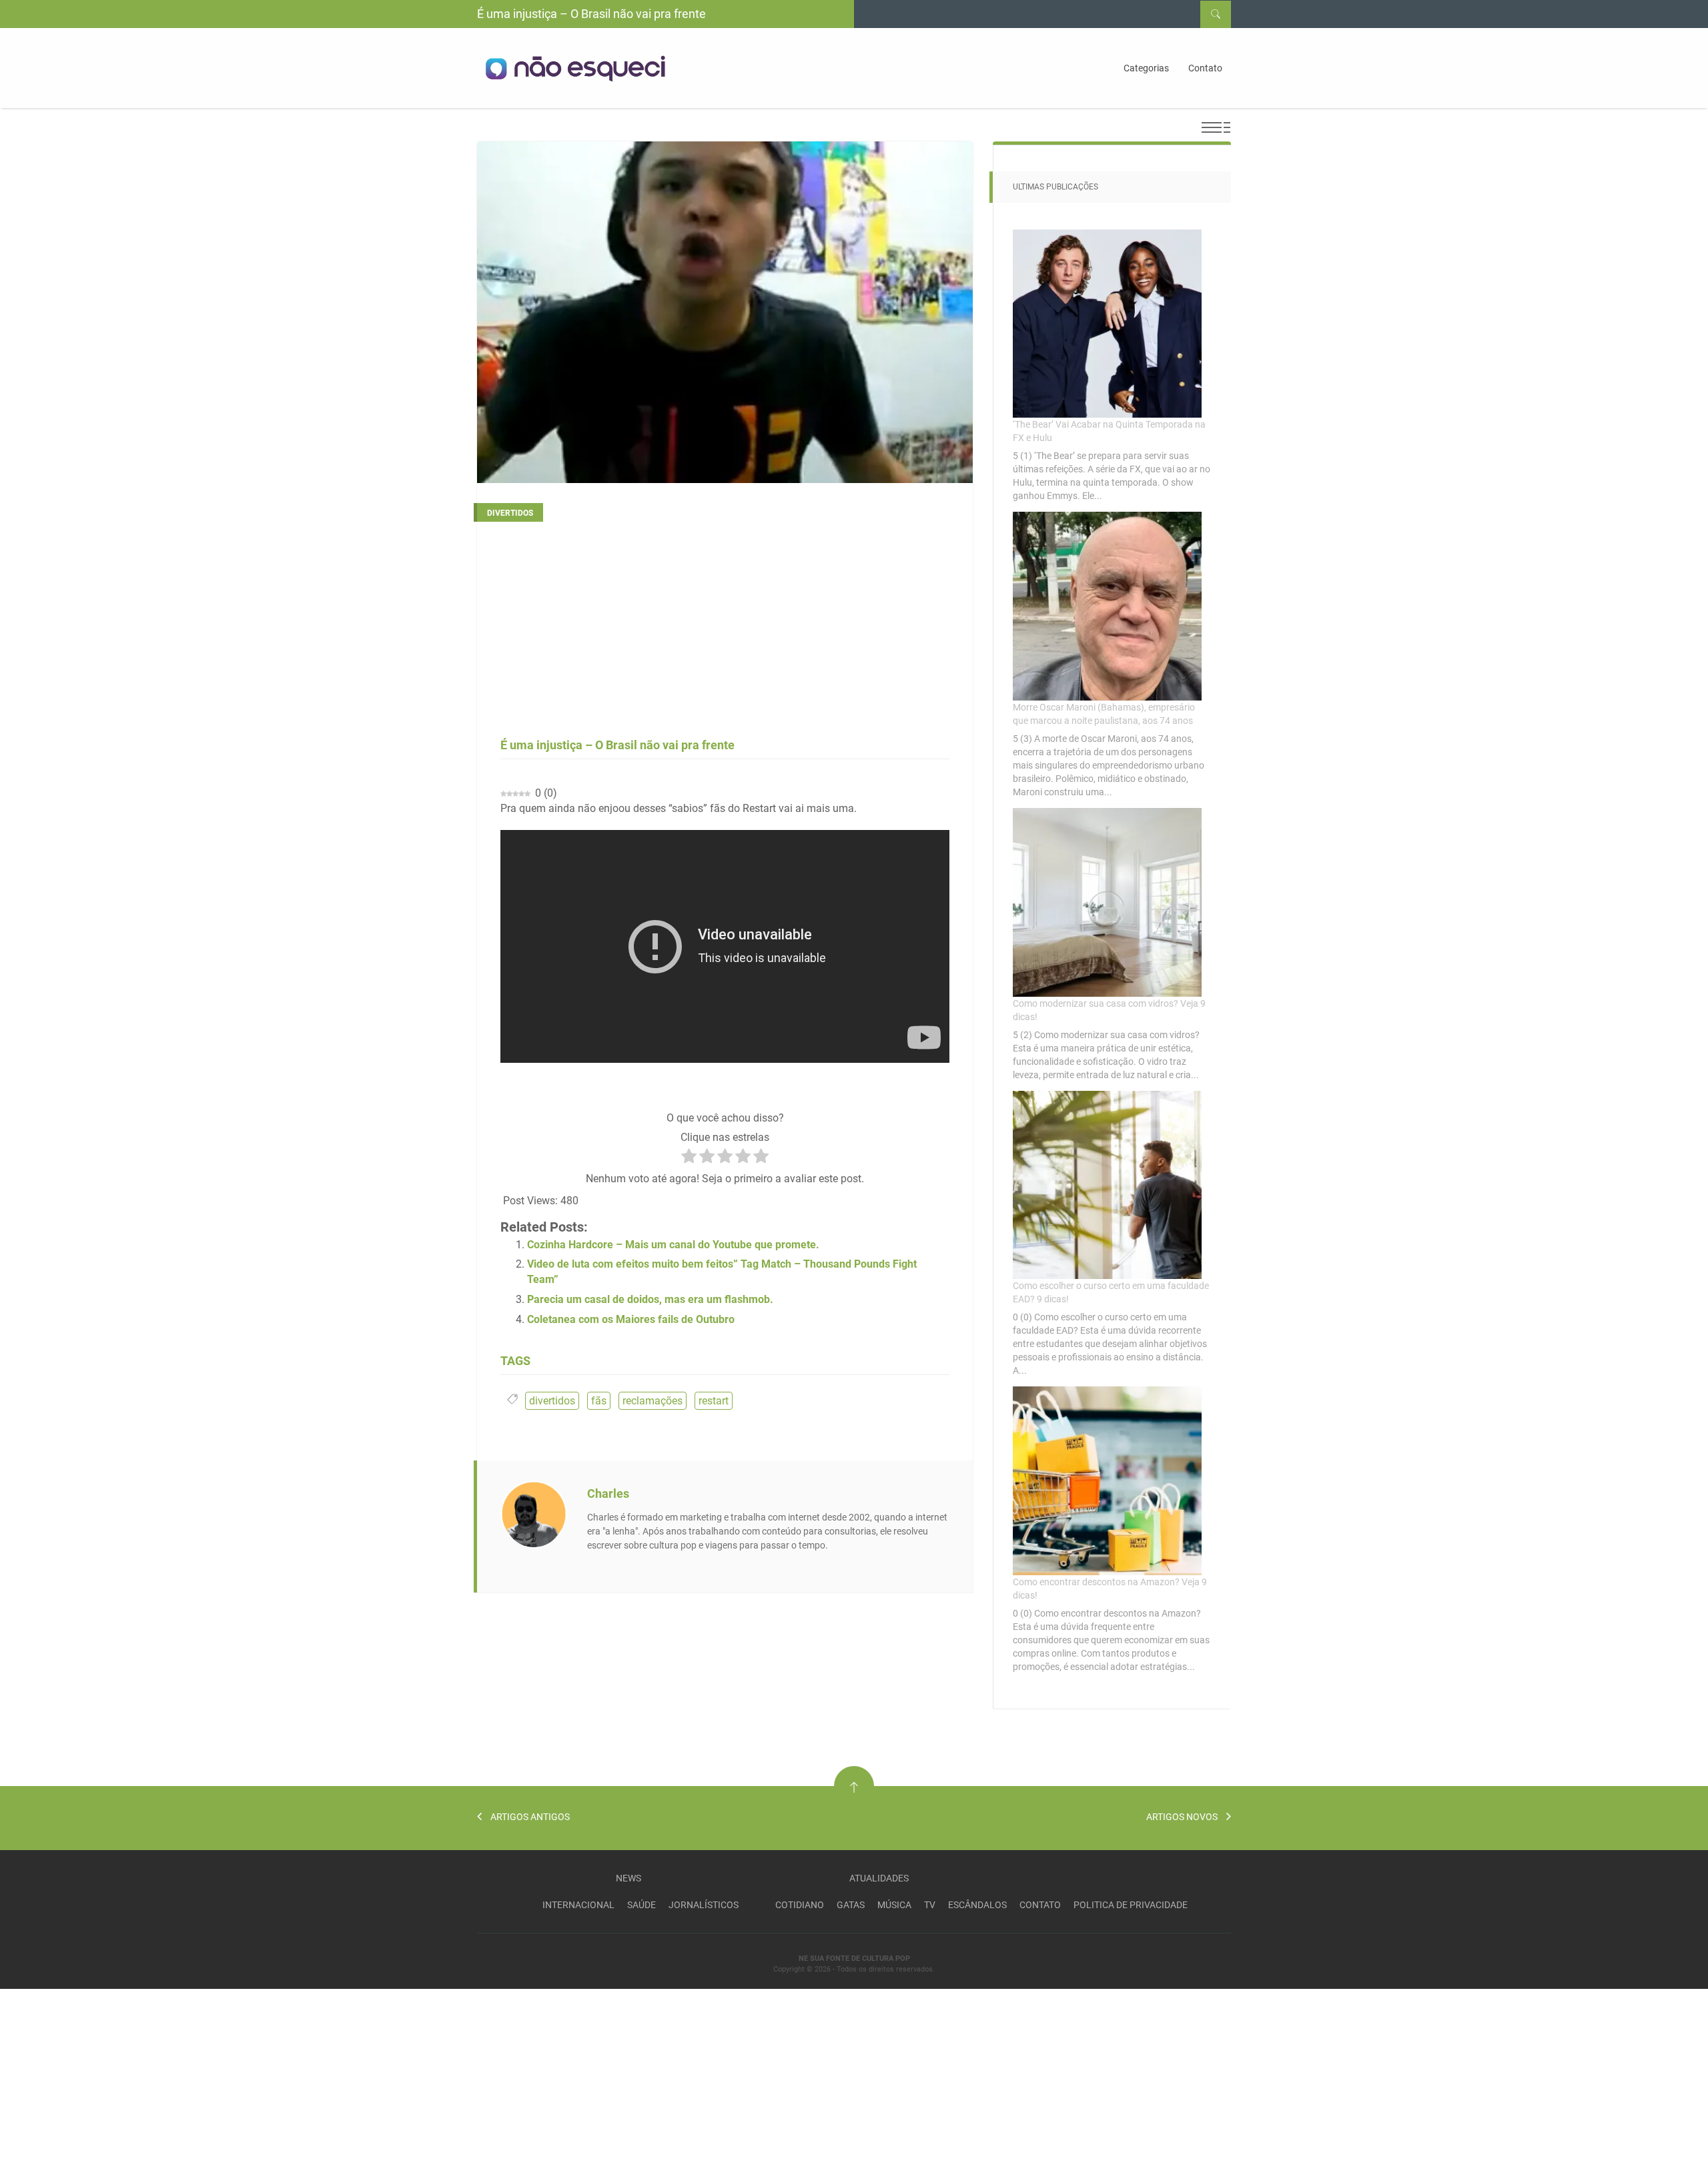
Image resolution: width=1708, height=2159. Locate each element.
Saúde (642, 1905)
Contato (1205, 68)
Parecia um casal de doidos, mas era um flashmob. (650, 1299)
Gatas (851, 1905)
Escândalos (977, 1905)
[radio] (689, 1158)
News (628, 1878)
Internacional (578, 1905)
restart (714, 1401)
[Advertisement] (725, 635)
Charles (608, 1493)
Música (894, 1905)
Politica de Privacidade (1131, 1905)
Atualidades (879, 1878)
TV (930, 1905)
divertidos (552, 1401)
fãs (599, 1401)
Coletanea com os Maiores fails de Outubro (631, 1319)
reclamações (653, 1401)
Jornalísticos (704, 1905)
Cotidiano (800, 1905)
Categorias (1146, 68)
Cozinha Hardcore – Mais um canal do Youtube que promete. (673, 1245)
